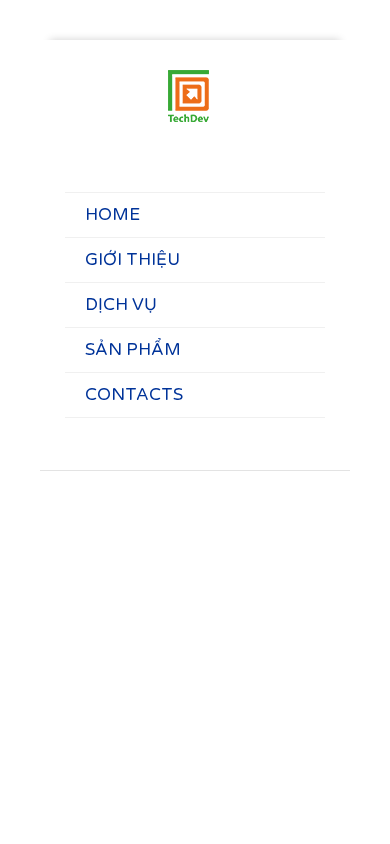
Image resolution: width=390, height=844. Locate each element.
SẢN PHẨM (133, 349)
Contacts (134, 394)
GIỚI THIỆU (132, 259)
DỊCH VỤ (121, 304)
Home (112, 214)
